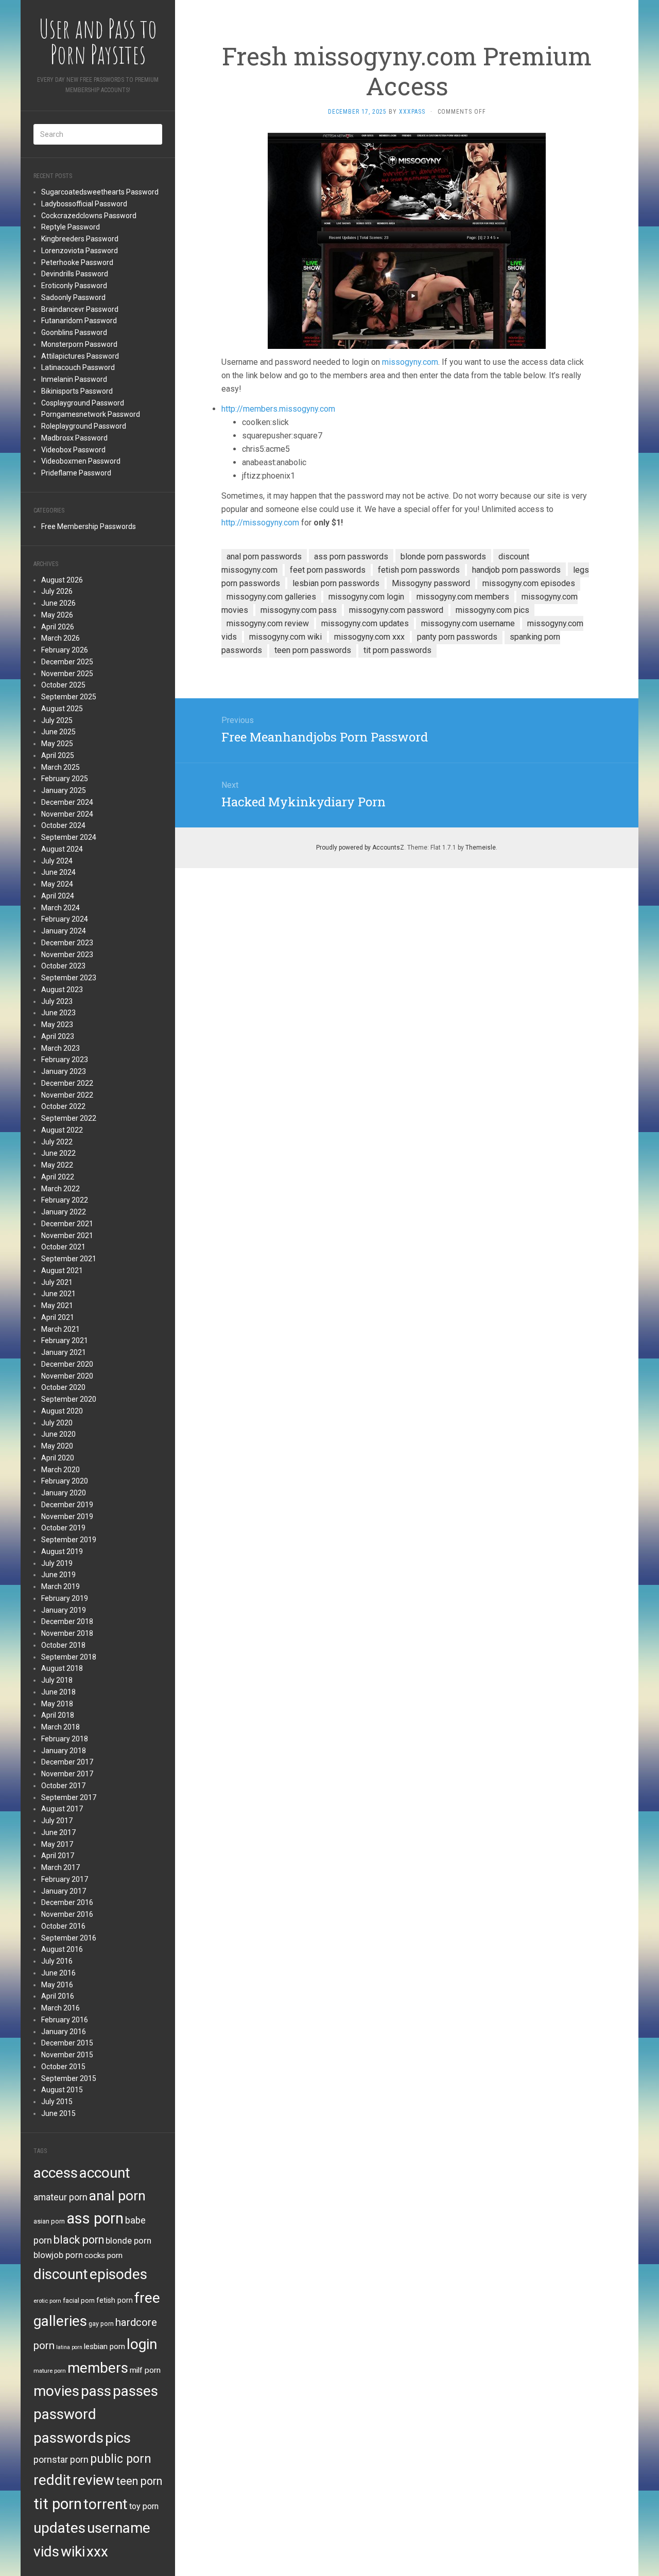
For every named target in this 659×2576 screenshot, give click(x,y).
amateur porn (60, 2197)
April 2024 (58, 896)
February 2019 (65, 1598)
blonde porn (128, 2240)
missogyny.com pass (299, 610)
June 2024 (58, 872)
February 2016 (65, 2020)
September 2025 (69, 697)
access (56, 2173)
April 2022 (58, 1177)
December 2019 (67, 1505)
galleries (60, 2321)
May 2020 (57, 1446)
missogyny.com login (366, 597)
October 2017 (63, 1786)
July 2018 (57, 1680)
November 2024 (67, 814)
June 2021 (58, 1294)
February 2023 (65, 1060)
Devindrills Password (75, 274)
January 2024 (64, 931)
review (93, 2480)
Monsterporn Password (79, 344)
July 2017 (57, 1821)
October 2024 (63, 825)
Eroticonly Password (74, 286)
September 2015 (69, 2078)
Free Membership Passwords (89, 526)
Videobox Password (73, 450)
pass (96, 2391)
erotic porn (47, 2301)
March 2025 (60, 767)
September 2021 (69, 1259)
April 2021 (58, 1317)
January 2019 (64, 1610)
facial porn (79, 2300)
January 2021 (64, 1352)
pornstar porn (61, 2459)
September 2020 (69, 1399)
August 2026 (62, 580)
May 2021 (57, 1305)
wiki (73, 2552)
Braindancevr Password (80, 309)
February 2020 (65, 1481)
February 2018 (65, 1739)
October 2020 (63, 1387)
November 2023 (67, 955)
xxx (97, 2552)
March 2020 (60, 1470)
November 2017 (67, 1774)
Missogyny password (431, 583)
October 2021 (63, 1247)
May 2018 (57, 1704)
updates (59, 2528)
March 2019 (60, 1586)
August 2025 (62, 709)
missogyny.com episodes (529, 583)
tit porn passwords (397, 650)
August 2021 (62, 1271)
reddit (52, 2480)
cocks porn (103, 2255)
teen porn (139, 2481)
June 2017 (58, 1832)
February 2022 (65, 1200)
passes (135, 2391)
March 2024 (60, 908)
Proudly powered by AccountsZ (360, 848)
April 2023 (58, 1036)
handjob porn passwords (516, 570)
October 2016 (63, 1926)
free (147, 2298)
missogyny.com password (396, 610)
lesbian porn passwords (336, 583)
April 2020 (58, 1458)
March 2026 (60, 638)
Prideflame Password (76, 473)
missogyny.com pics (492, 610)
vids (46, 2552)
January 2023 (64, 1071)
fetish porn (115, 2300)
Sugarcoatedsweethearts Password (100, 192)
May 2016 (57, 1985)
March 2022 (60, 1189)
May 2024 (57, 884)
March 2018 (60, 1727)
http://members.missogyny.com (278, 409)
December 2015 (67, 2043)
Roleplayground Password (84, 426)
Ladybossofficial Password (84, 204)
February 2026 (65, 650)
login (142, 2344)
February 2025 (65, 779)
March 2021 (60, 1329)
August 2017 (62, 1809)
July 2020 (57, 1423)
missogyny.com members (463, 597)
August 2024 (62, 849)
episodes (118, 2274)
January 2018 (64, 1751)
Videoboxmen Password (81, 461)
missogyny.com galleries (271, 597)
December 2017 (67, 1762)
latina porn (69, 2347)
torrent (106, 2504)
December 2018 (67, 1621)
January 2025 (64, 790)
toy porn (144, 2506)
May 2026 (57, 615)
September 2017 (69, 1797)
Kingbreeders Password (80, 239)
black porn (79, 2240)
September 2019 (69, 1540)
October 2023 (63, 966)
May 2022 (57, 1165)
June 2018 (58, 1692)
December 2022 (67, 1083)
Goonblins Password (74, 332)
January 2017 (64, 1891)
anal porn (117, 2195)
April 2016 (58, 1996)
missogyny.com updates (365, 623)
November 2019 (67, 1516)
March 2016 (60, 2008)
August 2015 (62, 2090)
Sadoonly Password (73, 297)
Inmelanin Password (74, 379)
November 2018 (67, 1633)
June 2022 (58, 1153)
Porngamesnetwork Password (91, 414)
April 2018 (58, 1715)
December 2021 (67, 1224)
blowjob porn (58, 2255)
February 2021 (65, 1340)
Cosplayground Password (83, 403)
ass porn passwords (351, 557)
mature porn (50, 2371)
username (119, 2528)
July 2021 (57, 1282)
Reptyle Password (71, 227)
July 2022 (57, 1142)
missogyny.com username (468, 623)
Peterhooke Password (77, 262)
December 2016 (67, 1902)
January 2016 (64, 2032)
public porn (121, 2459)
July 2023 (57, 1001)
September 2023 (69, 978)
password (65, 2414)
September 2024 (69, 837)
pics (118, 2438)
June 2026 (58, 603)
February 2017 (65, 1879)
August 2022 (62, 1130)
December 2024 (67, 802)
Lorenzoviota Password (80, 251)
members (98, 2368)
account (105, 2173)
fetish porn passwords (419, 570)
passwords (68, 2438)
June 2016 (58, 1973)
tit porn (58, 2504)
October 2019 (63, 1528)
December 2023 (67, 943)
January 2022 (64, 1212)
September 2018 (69, 1657)
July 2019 (57, 1563)
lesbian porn (105, 2346)
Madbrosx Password (74, 438)
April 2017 (58, 1856)
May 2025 (57, 744)
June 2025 (58, 732)
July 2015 (57, 2102)
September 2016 (69, 1938)
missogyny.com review (268, 623)
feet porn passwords (328, 570)
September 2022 (69, 1118)
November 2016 (67, 1914)
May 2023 (57, 1025)
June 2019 (58, 1575)
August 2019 (62, 1551)
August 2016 (62, 1949)
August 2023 (62, 990)
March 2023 (60, 1048)
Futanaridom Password (79, 321)
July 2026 (57, 591)
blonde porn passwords (443, 557)
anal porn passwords (264, 557)
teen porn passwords (313, 650)
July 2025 (57, 720)
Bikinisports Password (77, 391)
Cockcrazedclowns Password (89, 216)
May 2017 (57, 1844)
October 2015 (63, 2067)
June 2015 (58, 2113)
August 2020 (62, 1411)
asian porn (49, 2221)
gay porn (101, 2324)
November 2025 (67, 674)
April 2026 (58, 627)
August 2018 (62, 1668)
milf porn (145, 2370)
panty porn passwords (457, 637)
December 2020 (67, 1364)
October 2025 (63, 685)
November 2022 (67, 1095)
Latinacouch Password (78, 367)
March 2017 (60, 1867)
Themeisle (481, 848)
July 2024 (57, 861)
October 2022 (63, 1106)
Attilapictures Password (80, 356)
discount (61, 2274)
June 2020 (58, 1434)
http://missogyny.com (260, 523)
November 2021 (67, 1236)
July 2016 (57, 1961)
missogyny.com (410, 362)
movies (56, 2391)
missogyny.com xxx (369, 637)
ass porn (95, 2218)
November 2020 (67, 1376)
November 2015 (67, 2055)
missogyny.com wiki (285, 637)
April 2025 (58, 755)
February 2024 (65, 919)
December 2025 (67, 662)
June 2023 (58, 1013)
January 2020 (64, 1493)
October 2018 (63, 1645)
